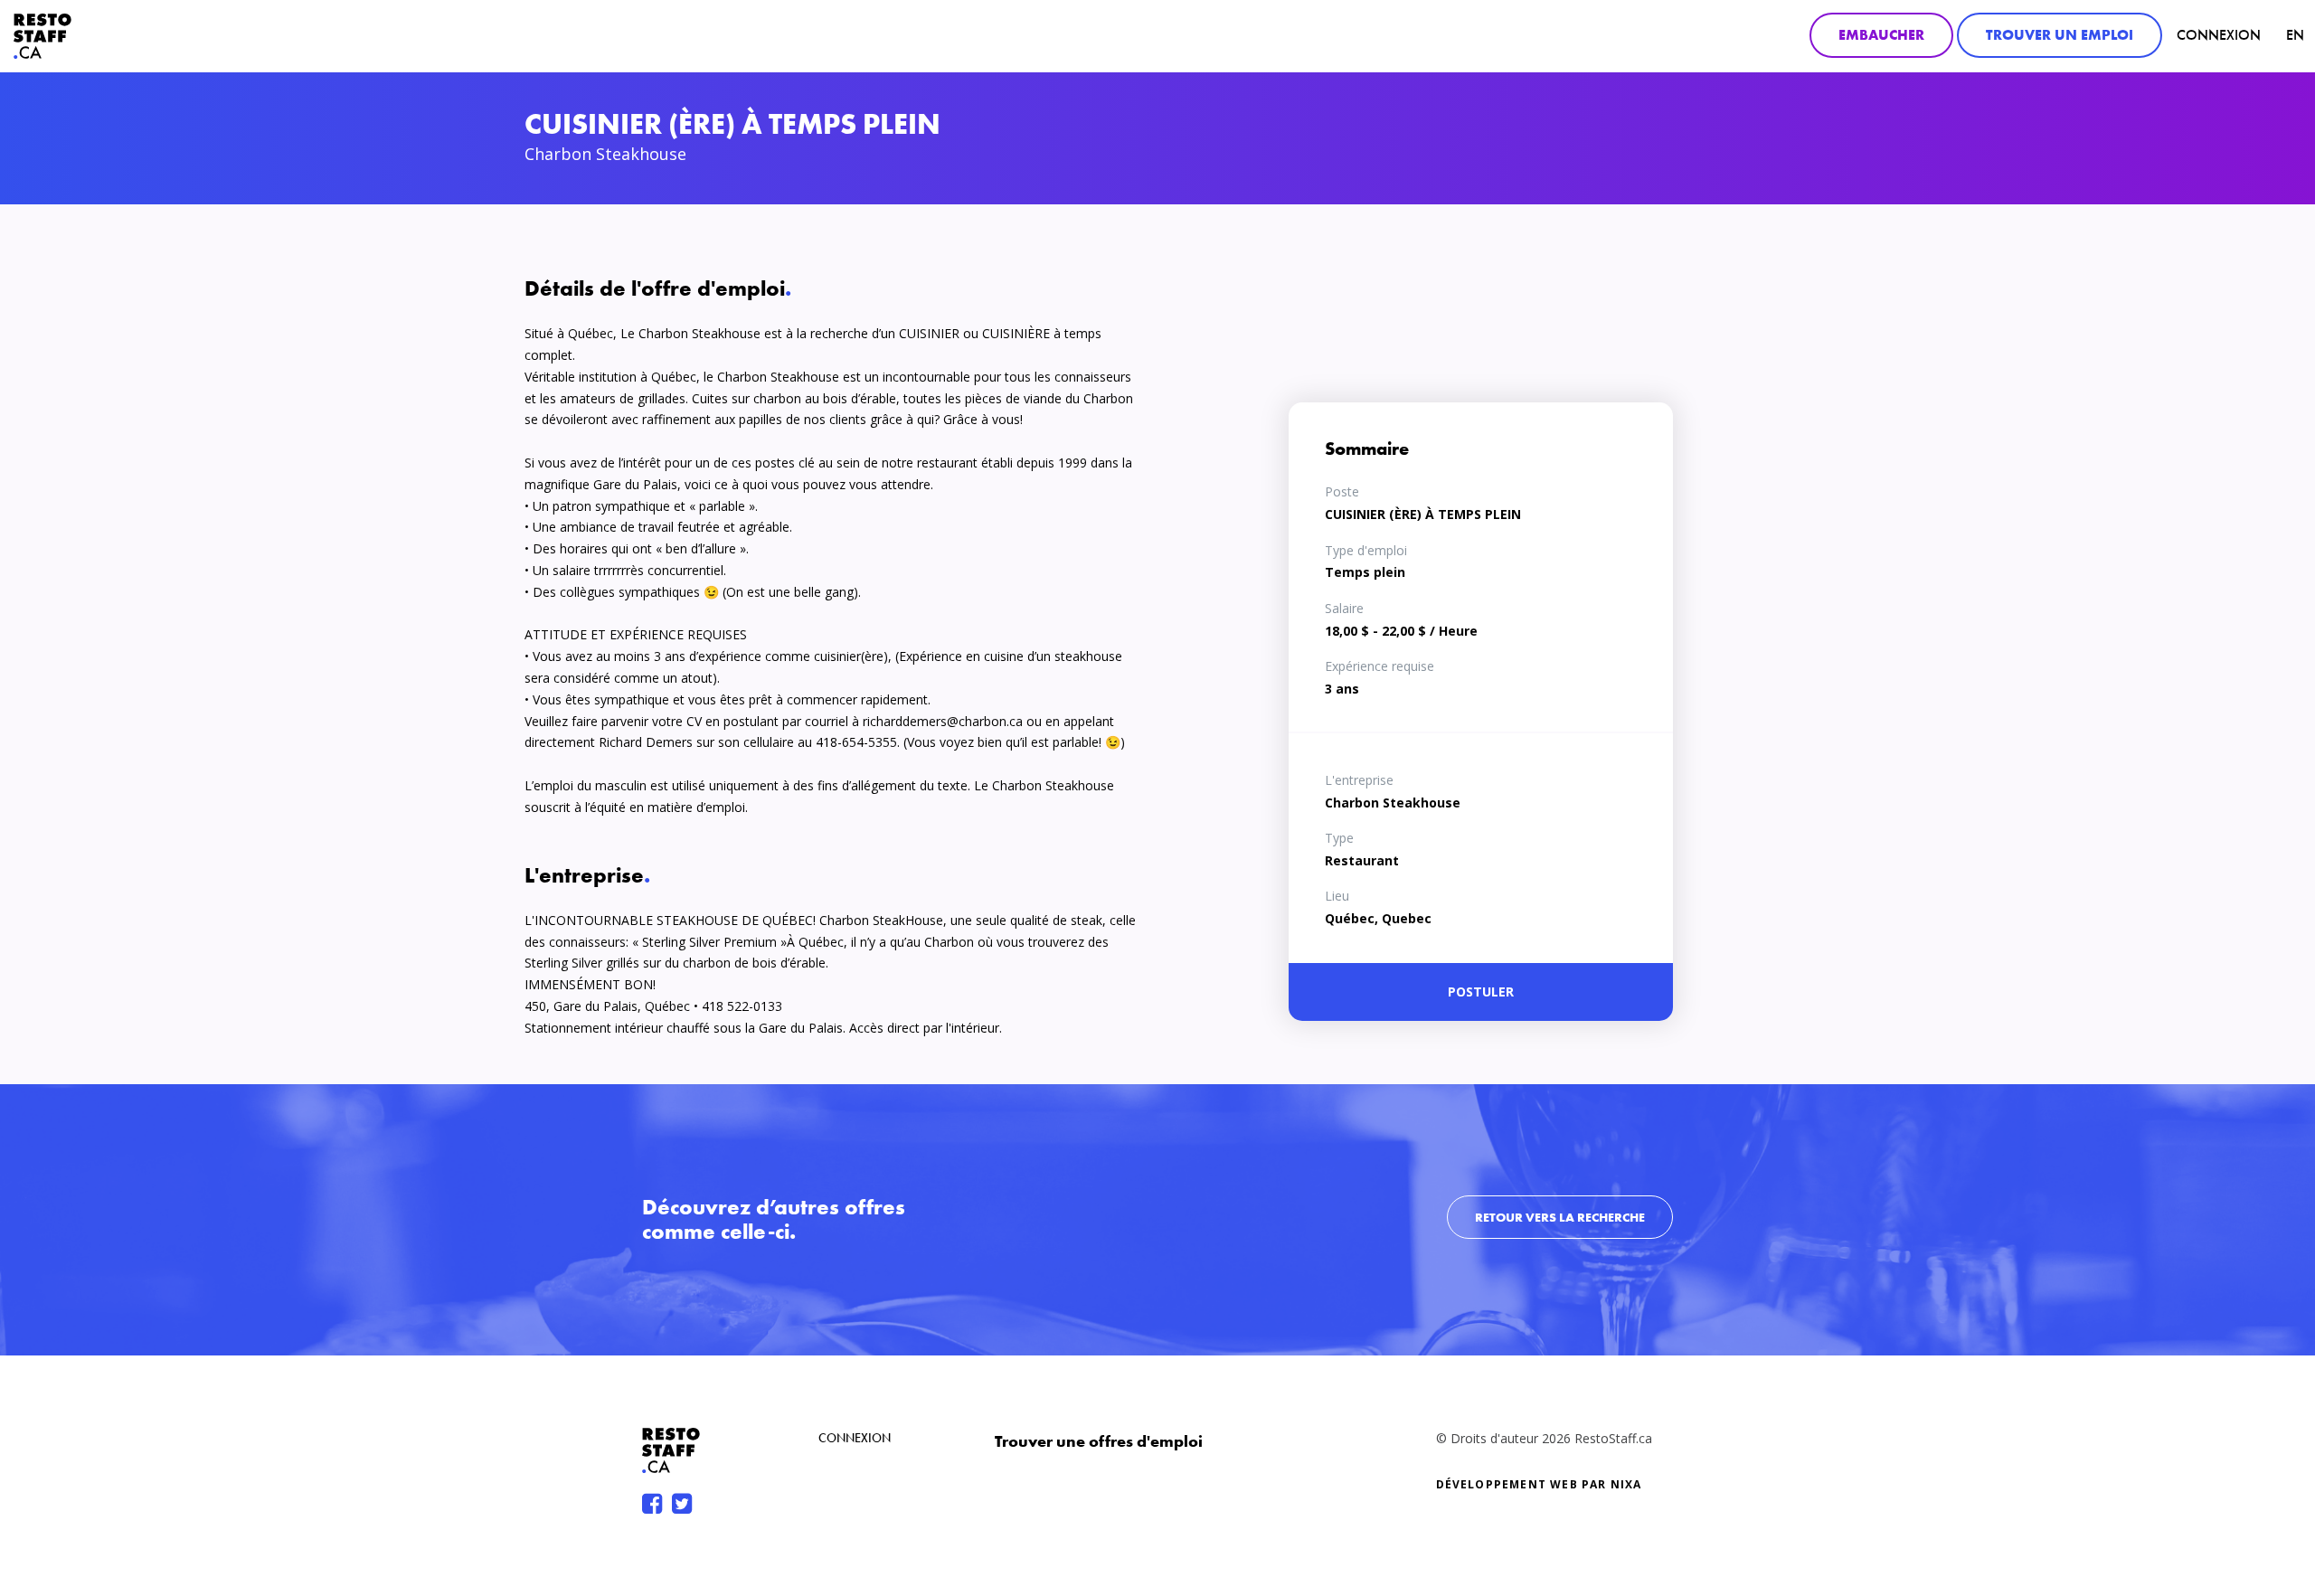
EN (2295, 35)
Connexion (2219, 35)
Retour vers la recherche (1560, 1217)
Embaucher (1881, 35)
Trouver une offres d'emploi (1099, 1441)
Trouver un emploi (2060, 35)
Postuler (1481, 992)
